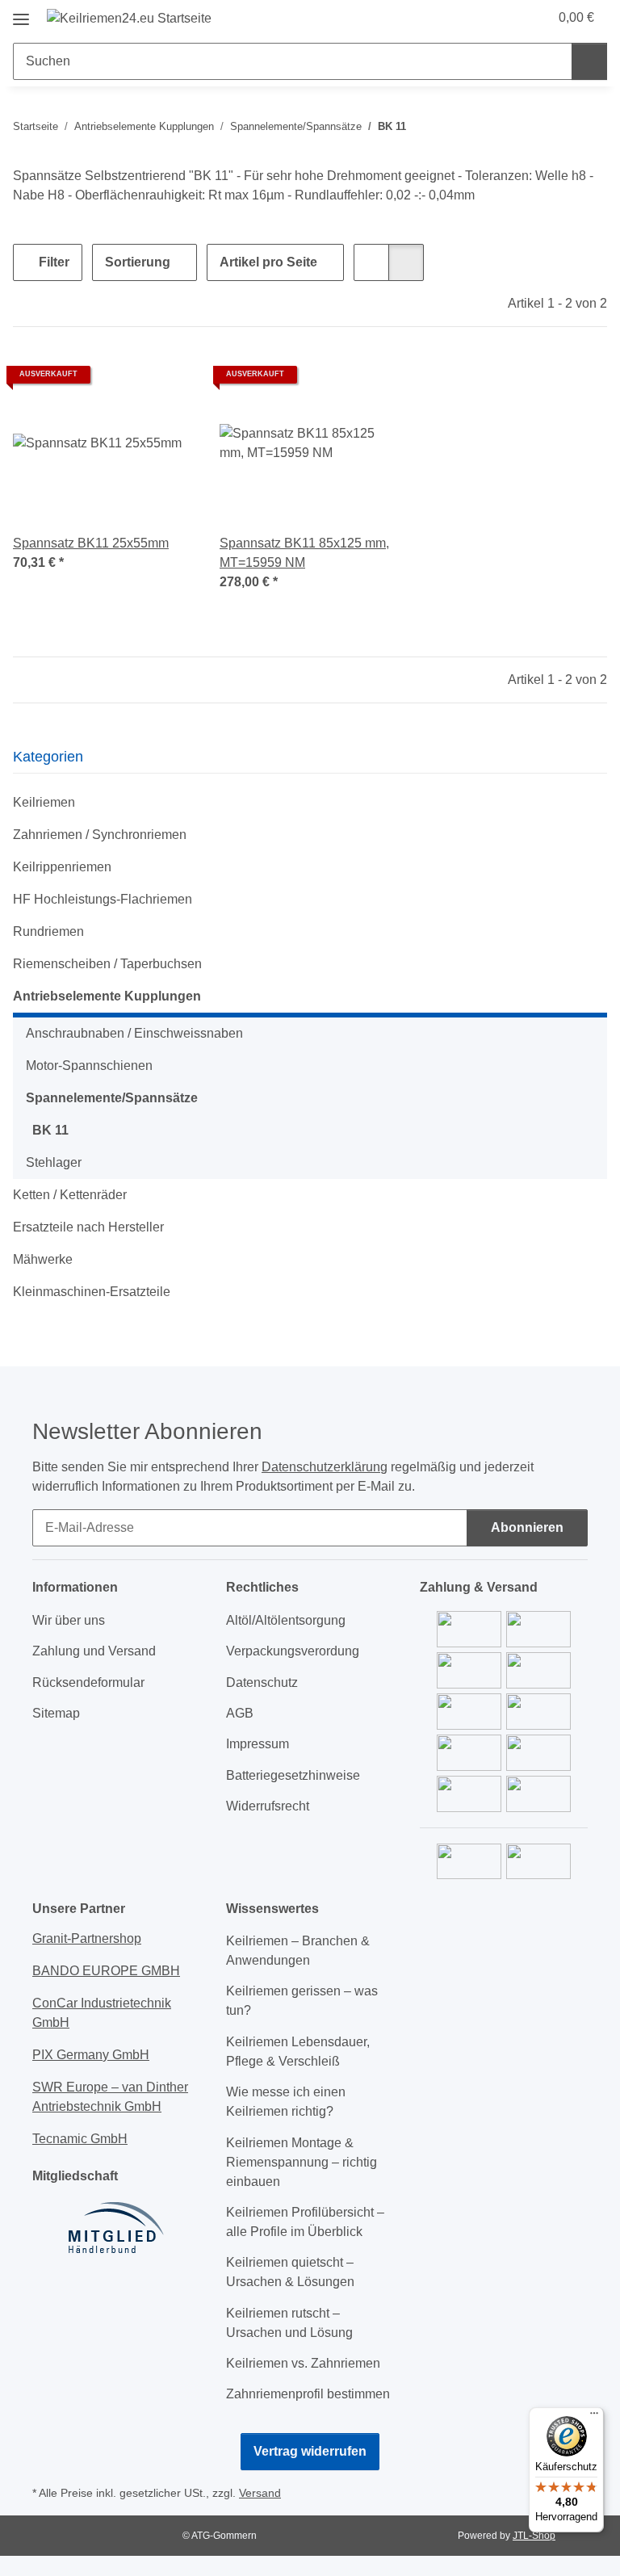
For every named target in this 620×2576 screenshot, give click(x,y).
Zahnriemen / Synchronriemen (100, 835)
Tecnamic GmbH (80, 2139)
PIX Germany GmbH (91, 2055)
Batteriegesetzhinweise (293, 1775)
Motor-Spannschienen (89, 1066)
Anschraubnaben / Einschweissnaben (134, 1033)
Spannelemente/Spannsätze (112, 1098)
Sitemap (56, 1713)
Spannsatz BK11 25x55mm (91, 543)
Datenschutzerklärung (325, 1467)
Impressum (258, 1744)
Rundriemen (48, 931)
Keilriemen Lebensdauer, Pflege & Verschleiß (298, 2052)
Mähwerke (43, 1259)
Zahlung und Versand (94, 1651)
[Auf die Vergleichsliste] (124, 380)
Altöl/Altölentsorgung (286, 1620)
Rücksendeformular (88, 1682)
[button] (472, 18)
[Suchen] (589, 61)
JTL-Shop (534, 2536)
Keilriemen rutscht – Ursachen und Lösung (289, 2323)
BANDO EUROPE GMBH (106, 1971)
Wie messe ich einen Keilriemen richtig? (286, 2102)
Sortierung (138, 262)
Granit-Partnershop (87, 1938)
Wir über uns (69, 1620)
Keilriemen (44, 802)
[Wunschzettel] (505, 18)
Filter (52, 262)
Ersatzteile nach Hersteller (88, 1227)
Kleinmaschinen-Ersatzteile (92, 1292)
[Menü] (594, 2417)
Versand (260, 2493)
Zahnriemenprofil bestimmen (308, 2394)
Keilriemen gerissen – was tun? (302, 2001)
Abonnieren (527, 1527)
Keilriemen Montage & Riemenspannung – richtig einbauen (302, 2162)
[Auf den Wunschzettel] (166, 380)
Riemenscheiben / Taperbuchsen (107, 964)
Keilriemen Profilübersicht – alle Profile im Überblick (305, 2222)
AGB (240, 1713)
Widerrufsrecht (268, 1806)
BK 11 (50, 1130)
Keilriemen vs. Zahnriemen (303, 2363)
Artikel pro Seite (268, 262)
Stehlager (54, 1162)
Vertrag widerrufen (310, 2451)
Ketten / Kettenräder (70, 1195)
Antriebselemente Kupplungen (107, 996)
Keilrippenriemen (62, 867)
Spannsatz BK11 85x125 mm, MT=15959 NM (304, 553)
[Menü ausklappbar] (21, 13)
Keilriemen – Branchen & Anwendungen (298, 1951)
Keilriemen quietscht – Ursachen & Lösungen (290, 2272)
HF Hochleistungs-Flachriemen (103, 899)
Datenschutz (262, 1682)
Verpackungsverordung (293, 1651)
